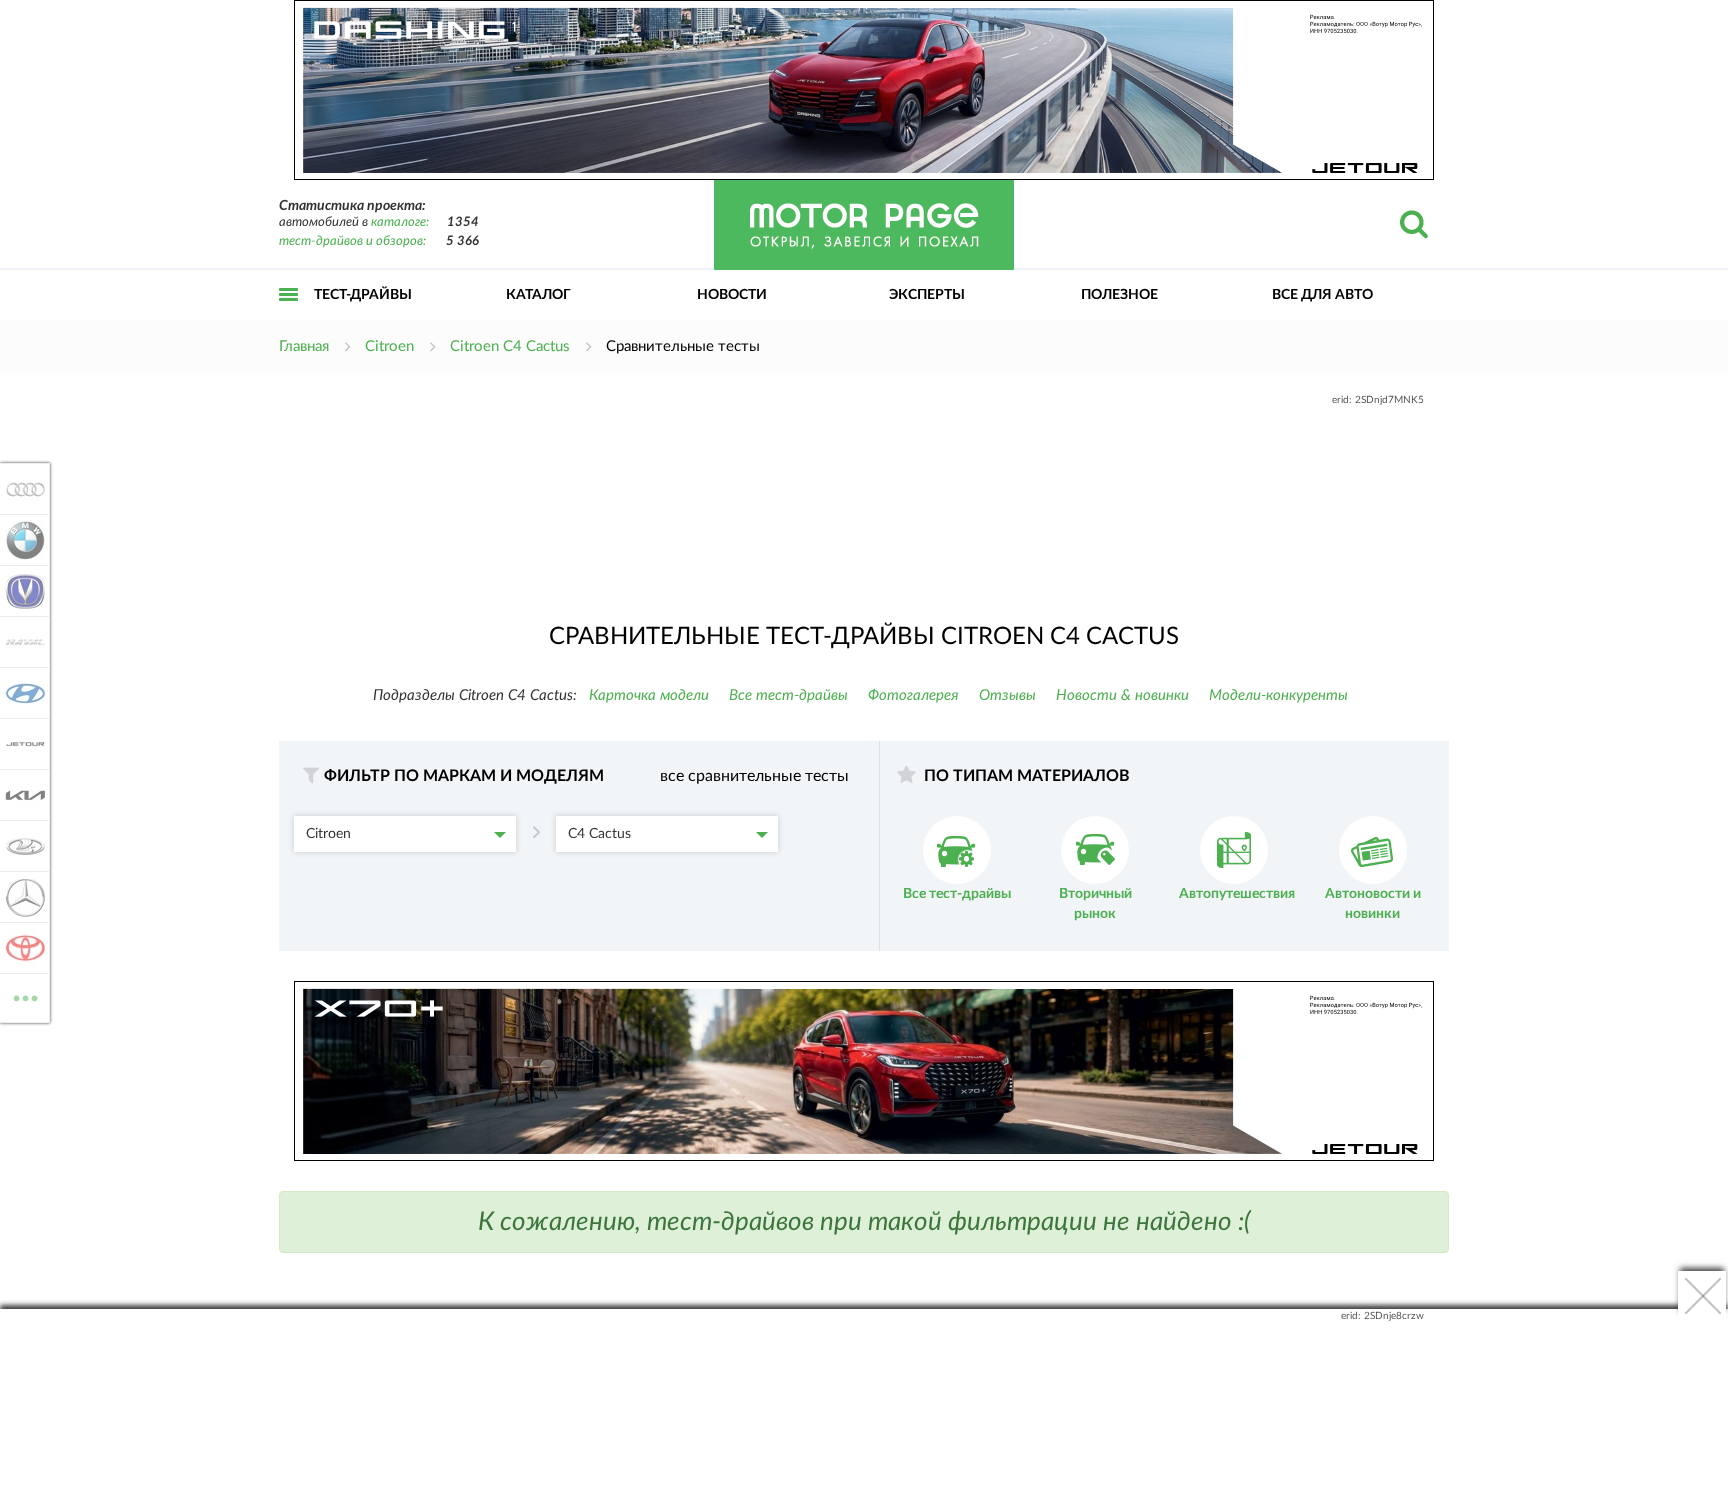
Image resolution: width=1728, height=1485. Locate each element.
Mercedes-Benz (19, 897)
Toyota (19, 948)
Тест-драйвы (363, 295)
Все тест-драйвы (788, 695)
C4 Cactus (599, 834)
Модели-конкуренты (1278, 695)
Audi (19, 489)
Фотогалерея (913, 695)
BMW (19, 540)
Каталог (538, 295)
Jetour (19, 744)
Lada (19, 846)
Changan (19, 591)
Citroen (328, 834)
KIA (19, 795)
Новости (732, 295)
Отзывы (1007, 695)
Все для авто (1322, 295)
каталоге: (400, 222)
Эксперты (927, 295)
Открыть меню (289, 316)
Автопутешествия (1237, 894)
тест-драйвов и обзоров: (352, 241)
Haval (19, 642)
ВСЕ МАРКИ (25, 991)
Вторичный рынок (1095, 904)
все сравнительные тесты (754, 776)
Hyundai (19, 693)
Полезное (1119, 295)
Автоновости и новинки (1373, 904)
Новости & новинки (1122, 695)
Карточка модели (649, 695)
